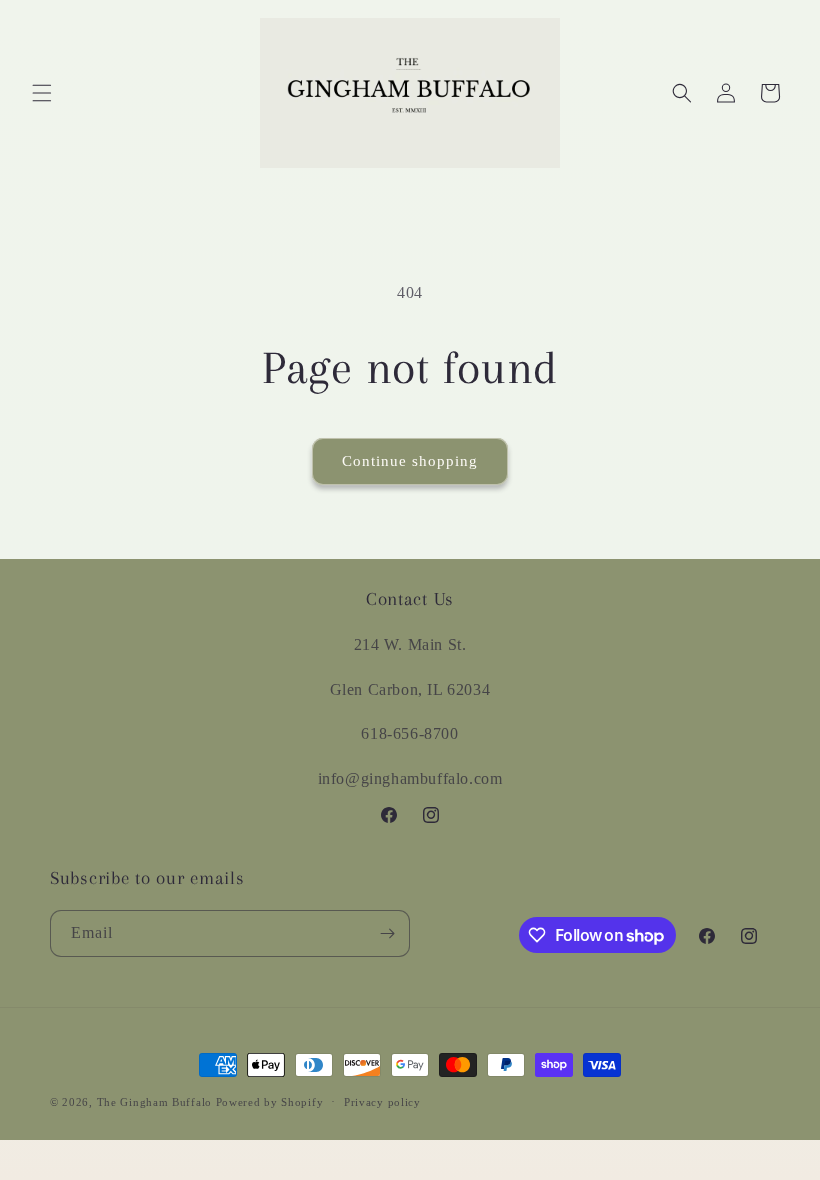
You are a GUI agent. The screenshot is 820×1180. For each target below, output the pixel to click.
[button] (42, 93)
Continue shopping (410, 461)
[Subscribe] (387, 933)
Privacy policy (382, 1102)
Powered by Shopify (270, 1102)
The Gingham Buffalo (154, 1102)
